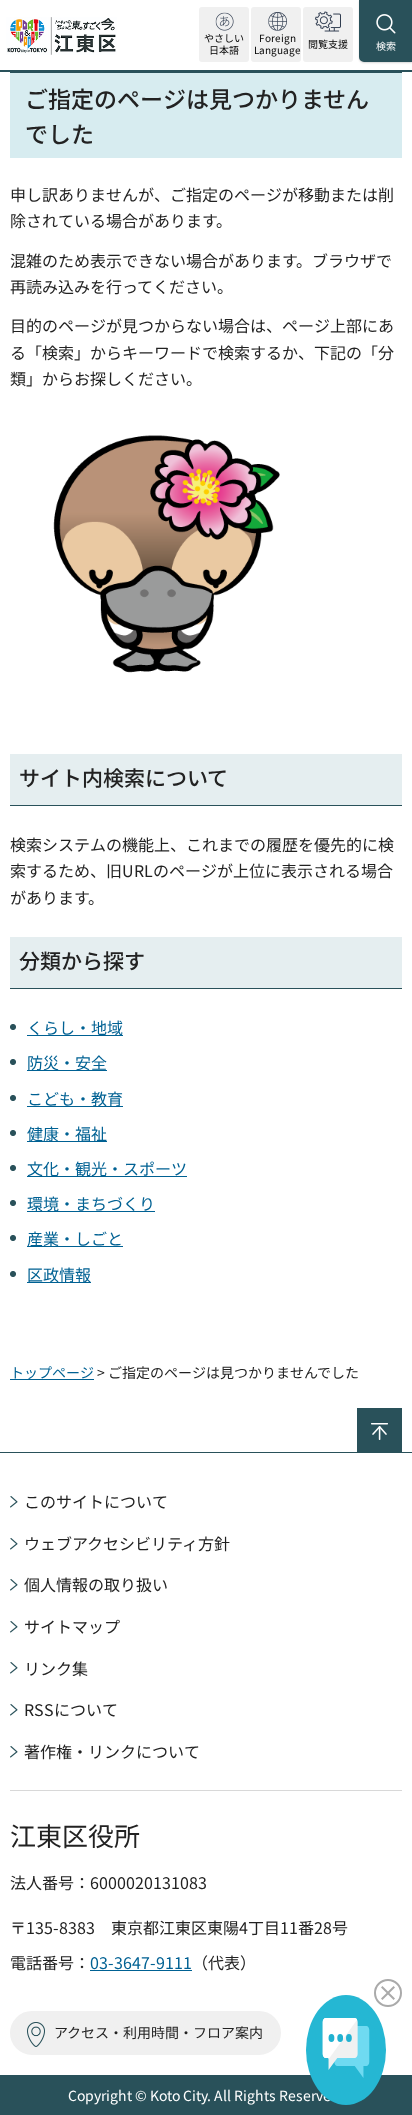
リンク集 (56, 1668)
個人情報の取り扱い (96, 1584)
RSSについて (71, 1709)
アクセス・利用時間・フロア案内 (158, 2032)
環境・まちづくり (91, 1203)
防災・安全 (67, 1062)
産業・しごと (75, 1238)
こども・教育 (75, 1098)
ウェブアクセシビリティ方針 (127, 1543)
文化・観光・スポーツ (107, 1168)
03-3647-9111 (141, 1962)
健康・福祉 (67, 1133)
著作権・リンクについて (112, 1751)
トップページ (52, 1372)
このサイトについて (96, 1501)
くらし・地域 (75, 1027)
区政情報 (59, 1274)
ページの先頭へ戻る (401, 1416)
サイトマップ (72, 1626)
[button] (276, 34)
